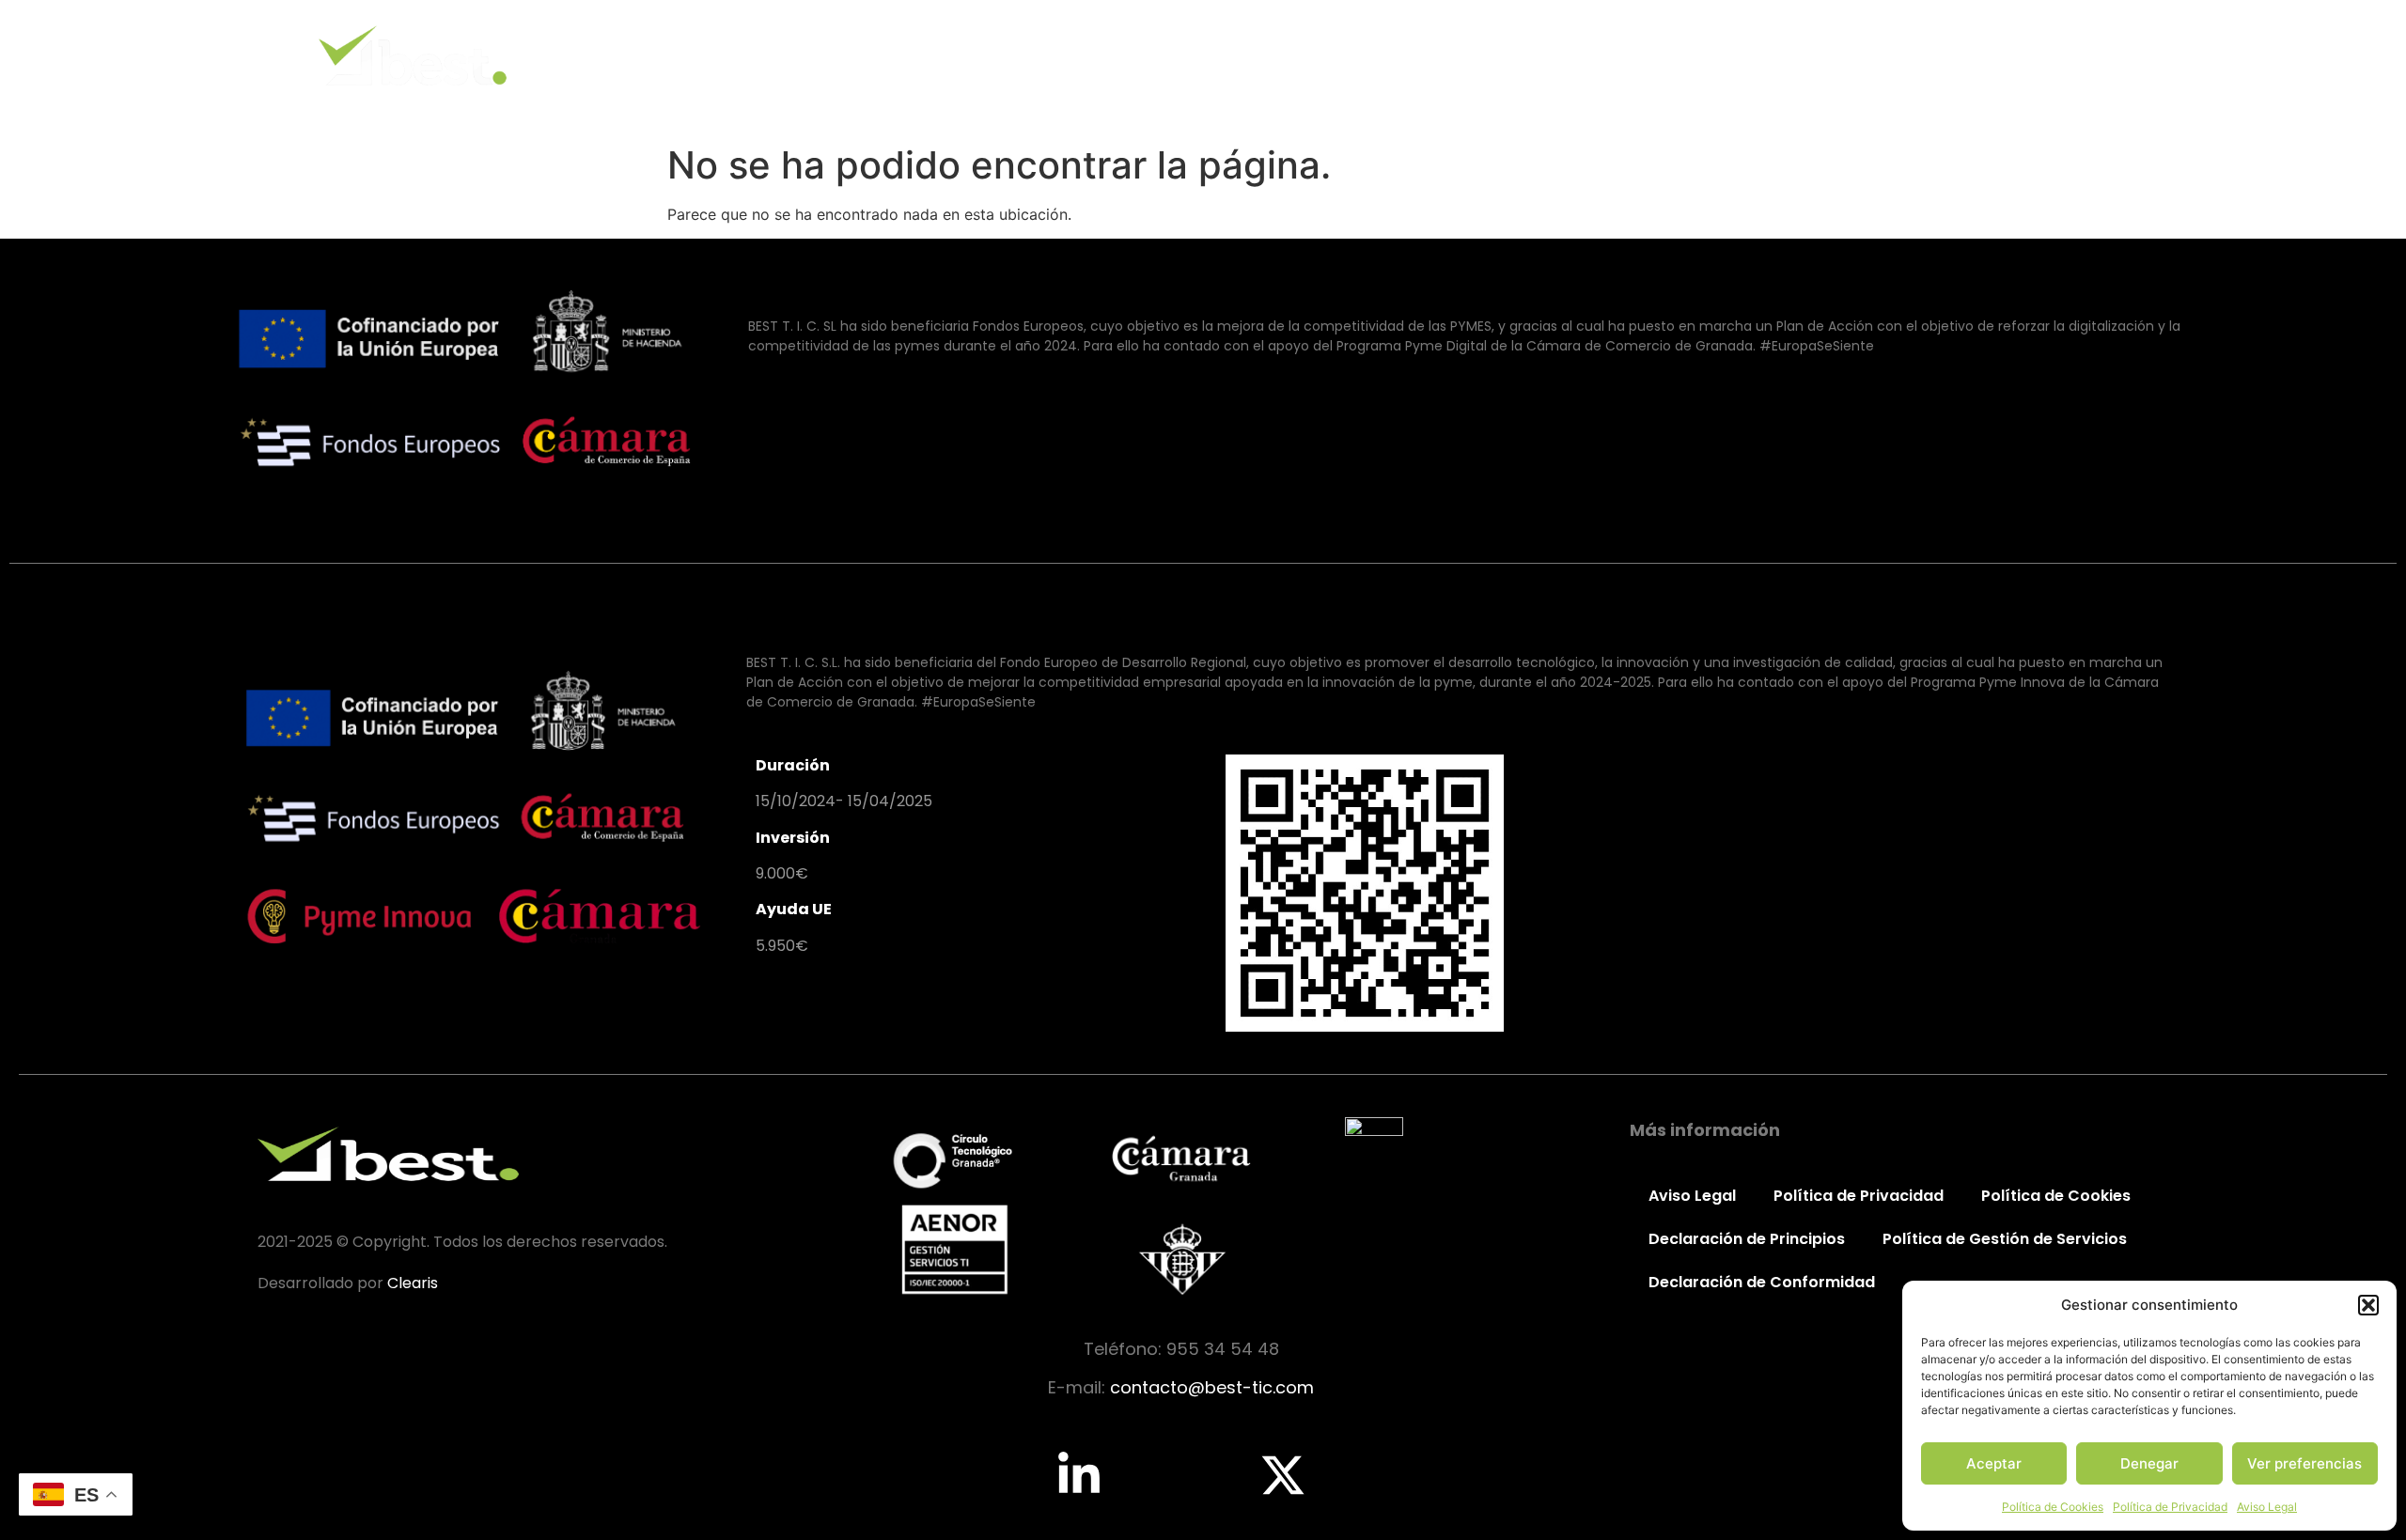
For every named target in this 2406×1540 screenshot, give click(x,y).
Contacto (2094, 55)
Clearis (413, 1283)
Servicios (1860, 55)
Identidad (1635, 55)
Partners (1976, 55)
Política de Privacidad (2170, 1507)
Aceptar (1994, 1463)
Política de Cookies (2053, 1507)
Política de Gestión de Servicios (2005, 1239)
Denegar (2149, 1463)
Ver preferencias (2304, 1463)
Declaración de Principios (1747, 1239)
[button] (2368, 1305)
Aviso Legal (2267, 1507)
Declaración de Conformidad (1762, 1282)
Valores (1749, 55)
